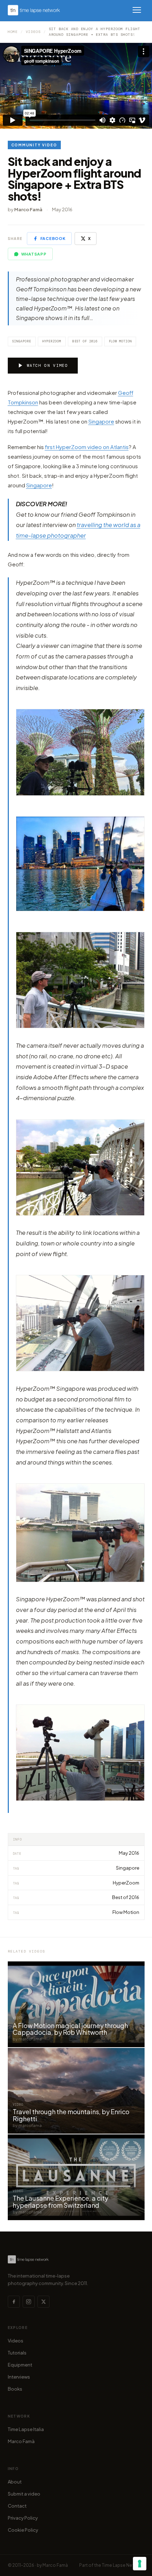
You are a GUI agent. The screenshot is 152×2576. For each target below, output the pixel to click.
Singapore (22, 341)
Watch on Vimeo (47, 365)
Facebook (53, 238)
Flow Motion (120, 341)
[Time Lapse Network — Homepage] (34, 10)
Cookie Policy (23, 2530)
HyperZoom (52, 341)
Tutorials (17, 2353)
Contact (17, 2506)
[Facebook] (14, 2302)
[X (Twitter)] (43, 2302)
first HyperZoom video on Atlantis (87, 447)
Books (15, 2389)
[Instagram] (29, 2302)
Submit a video (24, 2494)
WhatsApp (34, 254)
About (15, 2482)
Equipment (20, 2365)
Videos (33, 32)
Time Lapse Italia (26, 2429)
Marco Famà (21, 2441)
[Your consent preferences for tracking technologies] (140, 2564)
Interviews (19, 2377)
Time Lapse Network (123, 2565)
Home (13, 32)
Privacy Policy (23, 2518)
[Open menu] (137, 10)
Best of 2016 (85, 341)
